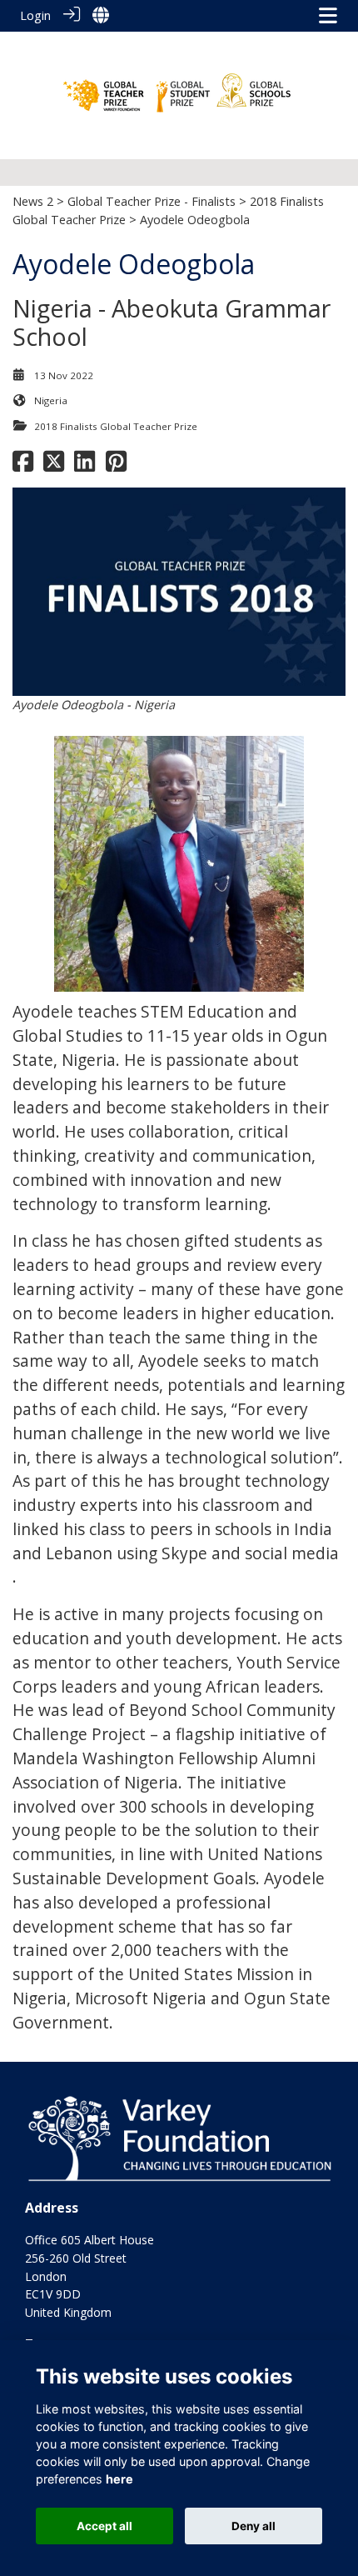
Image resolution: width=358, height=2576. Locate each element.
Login (35, 15)
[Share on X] (54, 465)
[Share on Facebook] (23, 465)
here (119, 2479)
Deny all (254, 2526)
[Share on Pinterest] (116, 465)
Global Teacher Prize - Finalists (152, 201)
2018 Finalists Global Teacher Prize (116, 426)
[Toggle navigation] (328, 15)
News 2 (33, 201)
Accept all (104, 2526)
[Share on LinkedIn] (85, 465)
